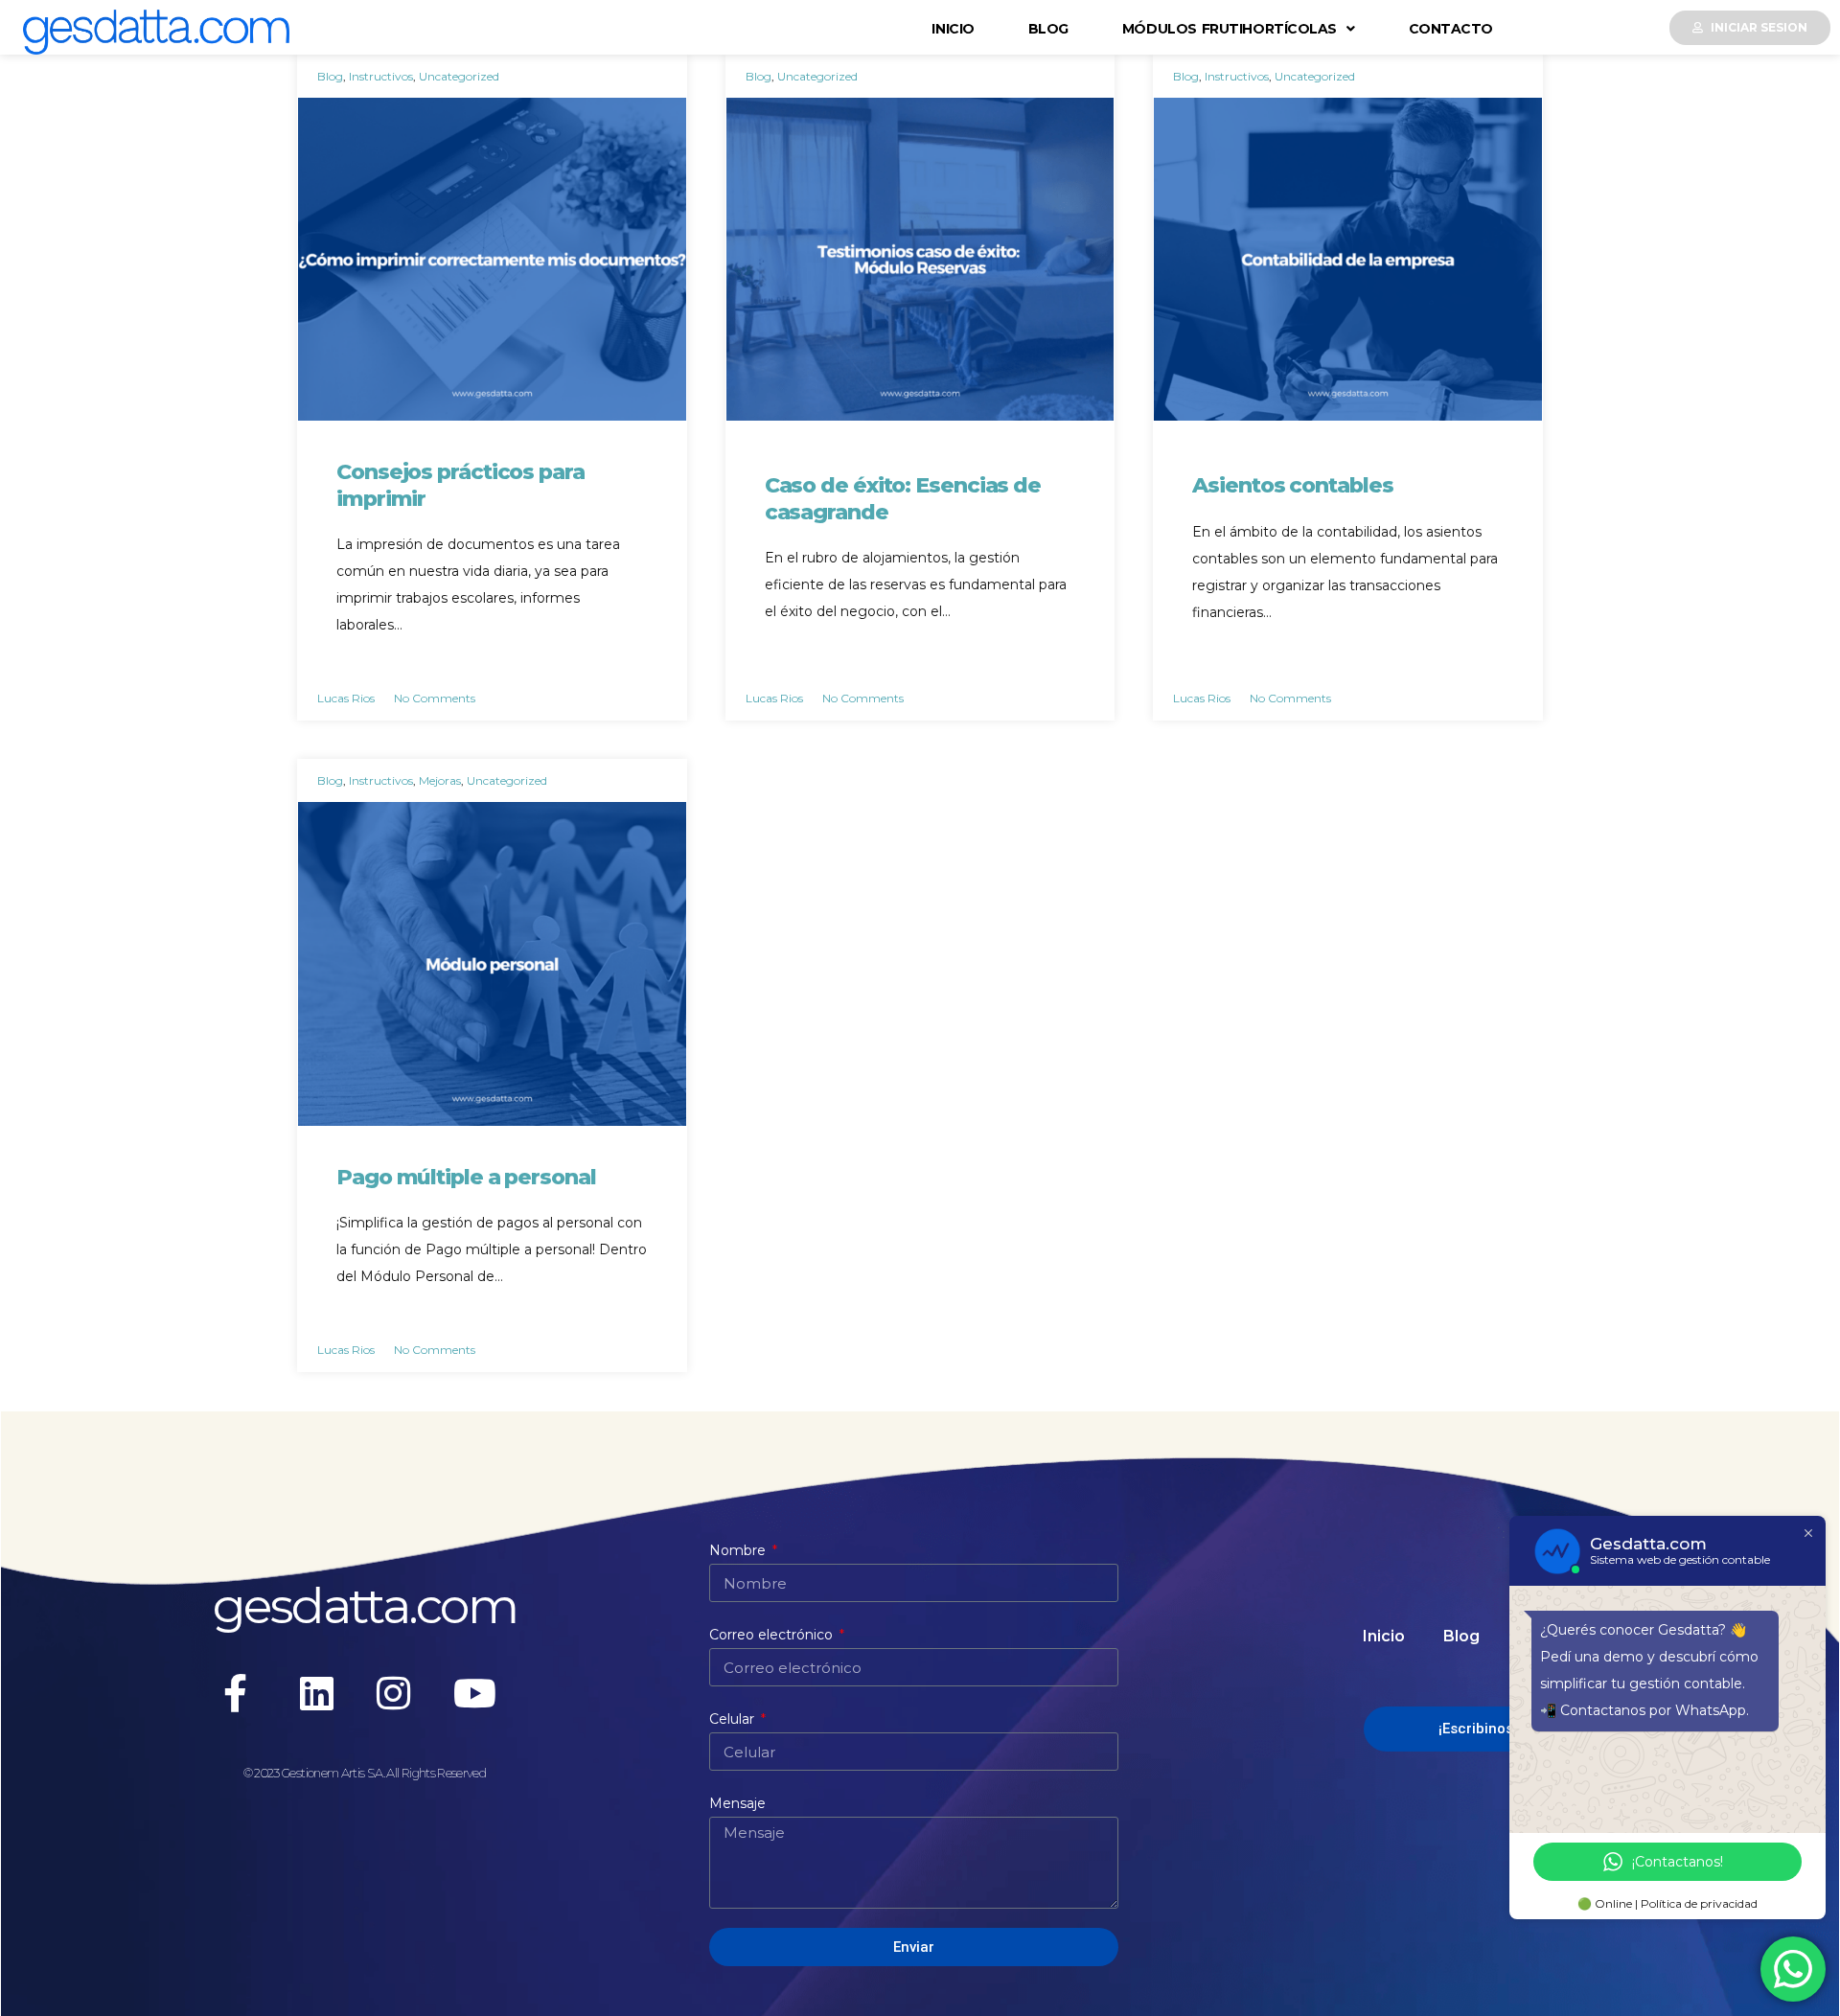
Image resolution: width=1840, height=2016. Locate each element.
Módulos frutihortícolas (1230, 29)
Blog (1048, 29)
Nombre (739, 1550)
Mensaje (737, 1803)
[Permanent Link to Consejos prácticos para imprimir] (492, 259)
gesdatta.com (365, 1606)
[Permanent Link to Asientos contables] (1348, 259)
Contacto (1451, 29)
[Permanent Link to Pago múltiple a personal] (492, 963)
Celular (734, 1719)
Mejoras (440, 780)
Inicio (953, 29)
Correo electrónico (773, 1635)
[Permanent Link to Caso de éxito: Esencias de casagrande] (920, 259)
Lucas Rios (346, 698)
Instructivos (381, 76)
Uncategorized (459, 76)
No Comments (435, 698)
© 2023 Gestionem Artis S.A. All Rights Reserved (365, 1773)
